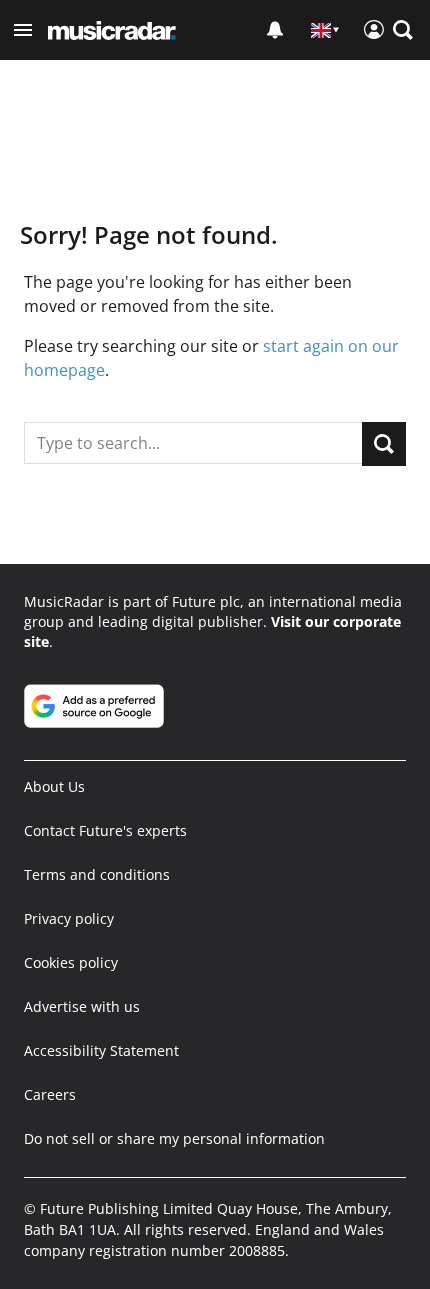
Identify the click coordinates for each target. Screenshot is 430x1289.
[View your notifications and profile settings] (275, 30)
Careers (50, 1094)
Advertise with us (82, 1006)
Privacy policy (69, 918)
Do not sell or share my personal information (174, 1138)
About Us (54, 786)
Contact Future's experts (105, 830)
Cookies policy (71, 962)
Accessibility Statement (101, 1050)
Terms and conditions (97, 874)
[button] (23, 30)
